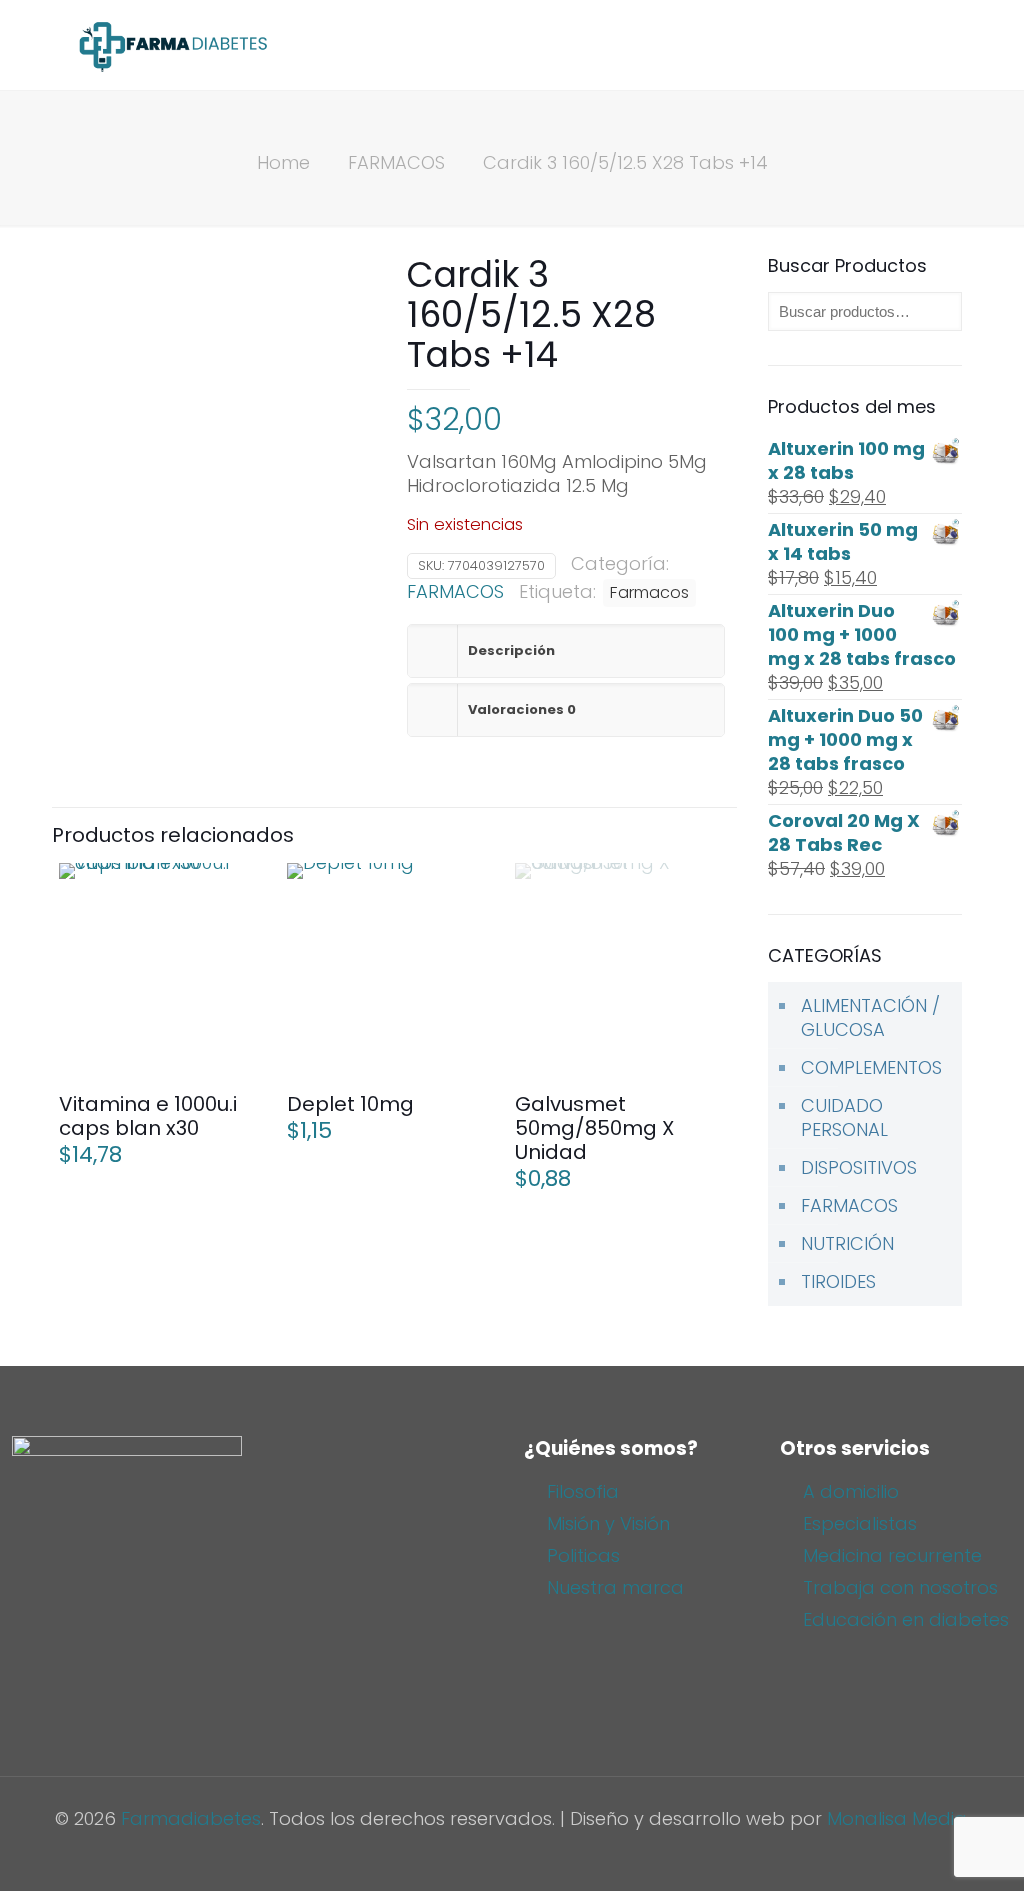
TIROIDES (838, 1281)
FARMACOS (396, 162)
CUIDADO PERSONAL (844, 1117)
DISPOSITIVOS (859, 1167)
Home (283, 162)
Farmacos (649, 592)
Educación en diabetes (906, 1619)
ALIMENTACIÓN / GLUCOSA (870, 1017)
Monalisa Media (897, 1818)
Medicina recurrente (892, 1555)
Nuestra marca (615, 1587)
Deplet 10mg (350, 1104)
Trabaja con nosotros (900, 1587)
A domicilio (851, 1491)
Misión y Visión (608, 1523)
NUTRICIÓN (847, 1243)
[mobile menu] (938, 45)
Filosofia (583, 1491)
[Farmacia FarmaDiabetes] (172, 45)
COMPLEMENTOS (871, 1067)
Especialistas (860, 1523)
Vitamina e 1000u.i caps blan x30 (148, 1116)
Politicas (583, 1555)
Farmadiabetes (191, 1818)
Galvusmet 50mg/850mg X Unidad (594, 1128)
